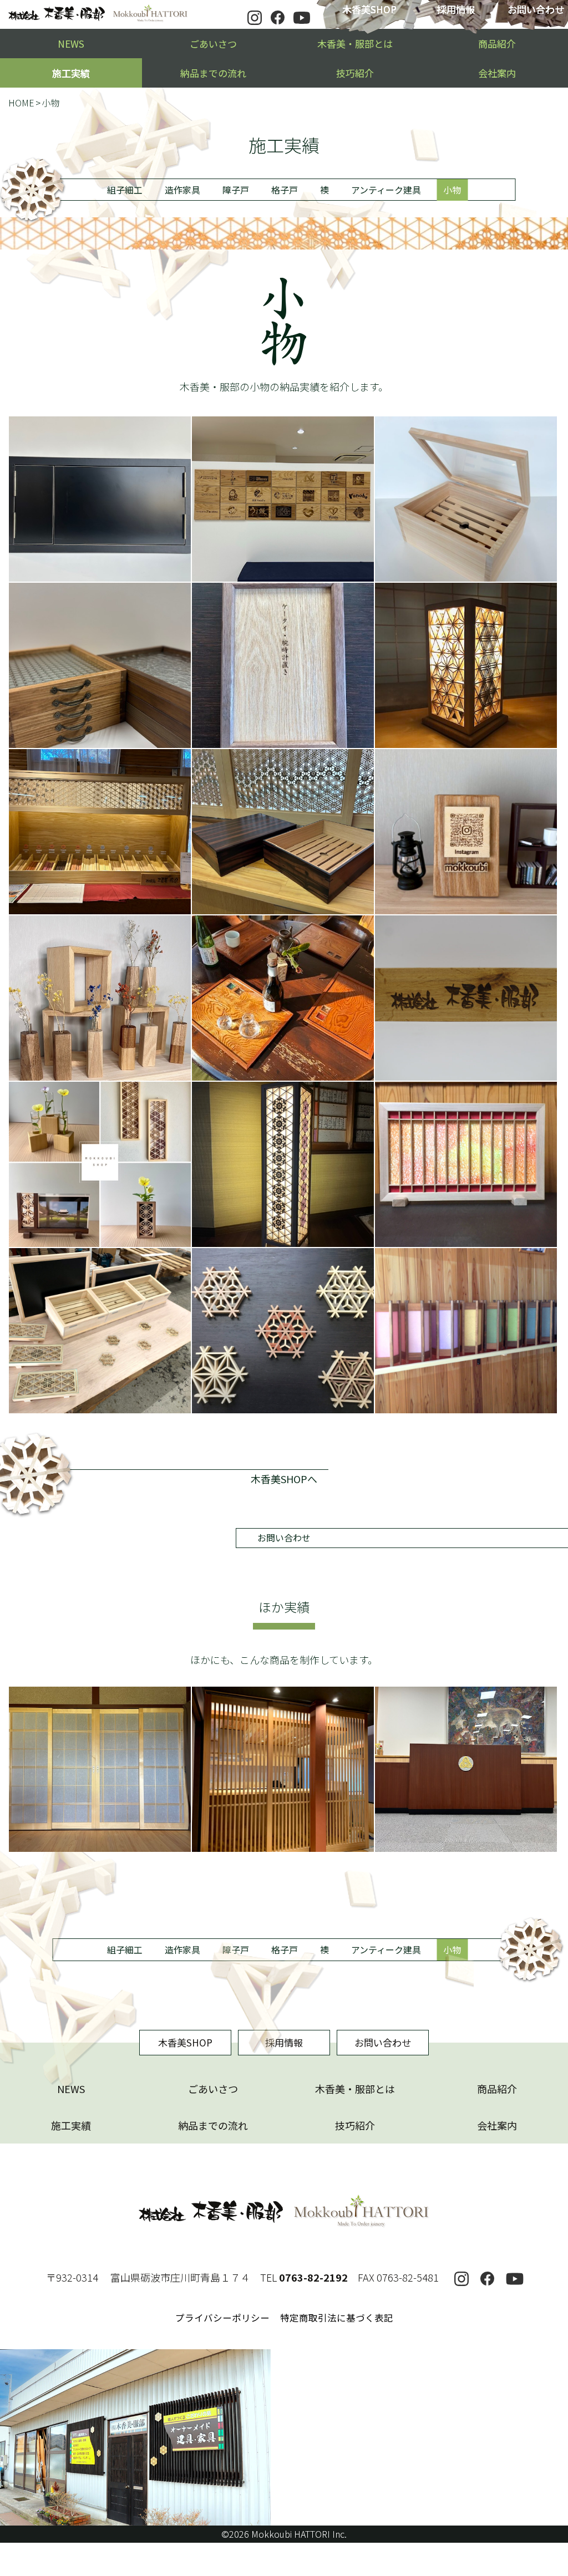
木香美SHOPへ (284, 1479)
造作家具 (182, 190)
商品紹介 (497, 44)
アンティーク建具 (386, 190)
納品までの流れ (213, 73)
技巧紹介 (355, 73)
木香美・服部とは (355, 44)
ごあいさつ (213, 44)
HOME (21, 103)
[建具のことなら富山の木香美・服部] (98, 14)
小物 (452, 190)
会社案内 (497, 73)
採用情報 (456, 9)
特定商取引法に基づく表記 (337, 2318)
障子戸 (236, 190)
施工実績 (71, 73)
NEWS (71, 44)
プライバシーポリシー (222, 2318)
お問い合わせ (284, 1538)
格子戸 (285, 190)
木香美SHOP (369, 9)
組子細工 (125, 190)
